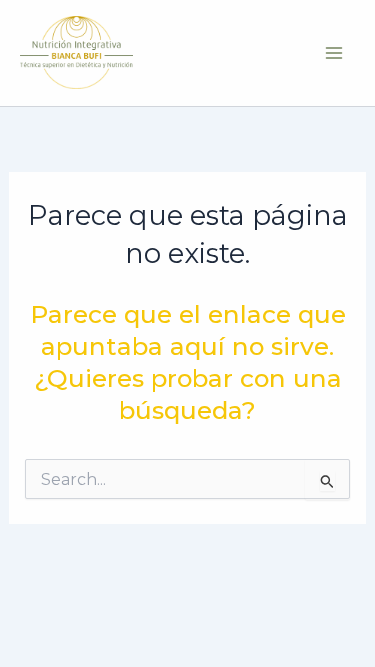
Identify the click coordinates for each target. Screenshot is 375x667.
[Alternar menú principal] (333, 52)
